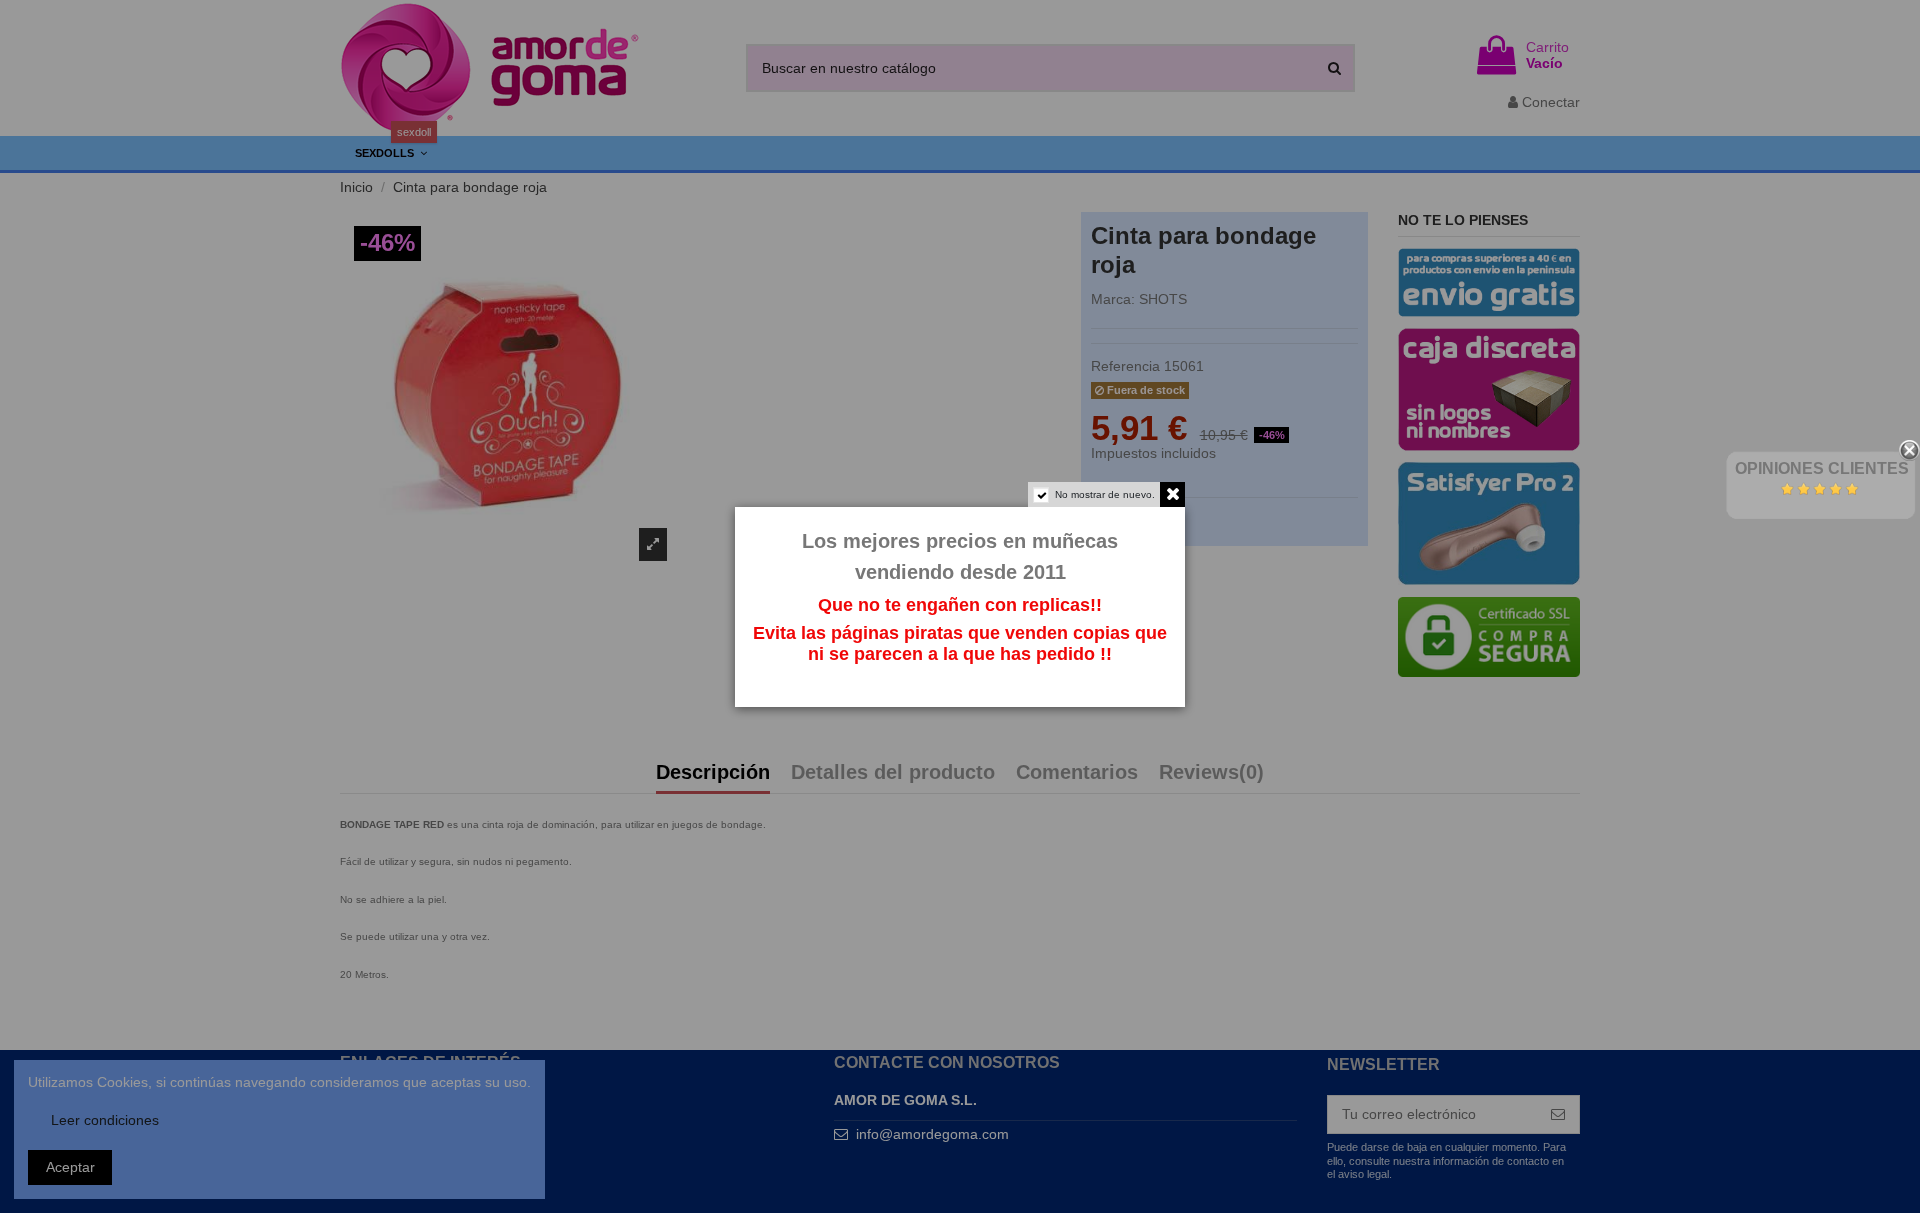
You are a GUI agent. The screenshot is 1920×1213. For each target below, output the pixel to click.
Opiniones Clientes (1822, 468)
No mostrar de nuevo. (1105, 494)
